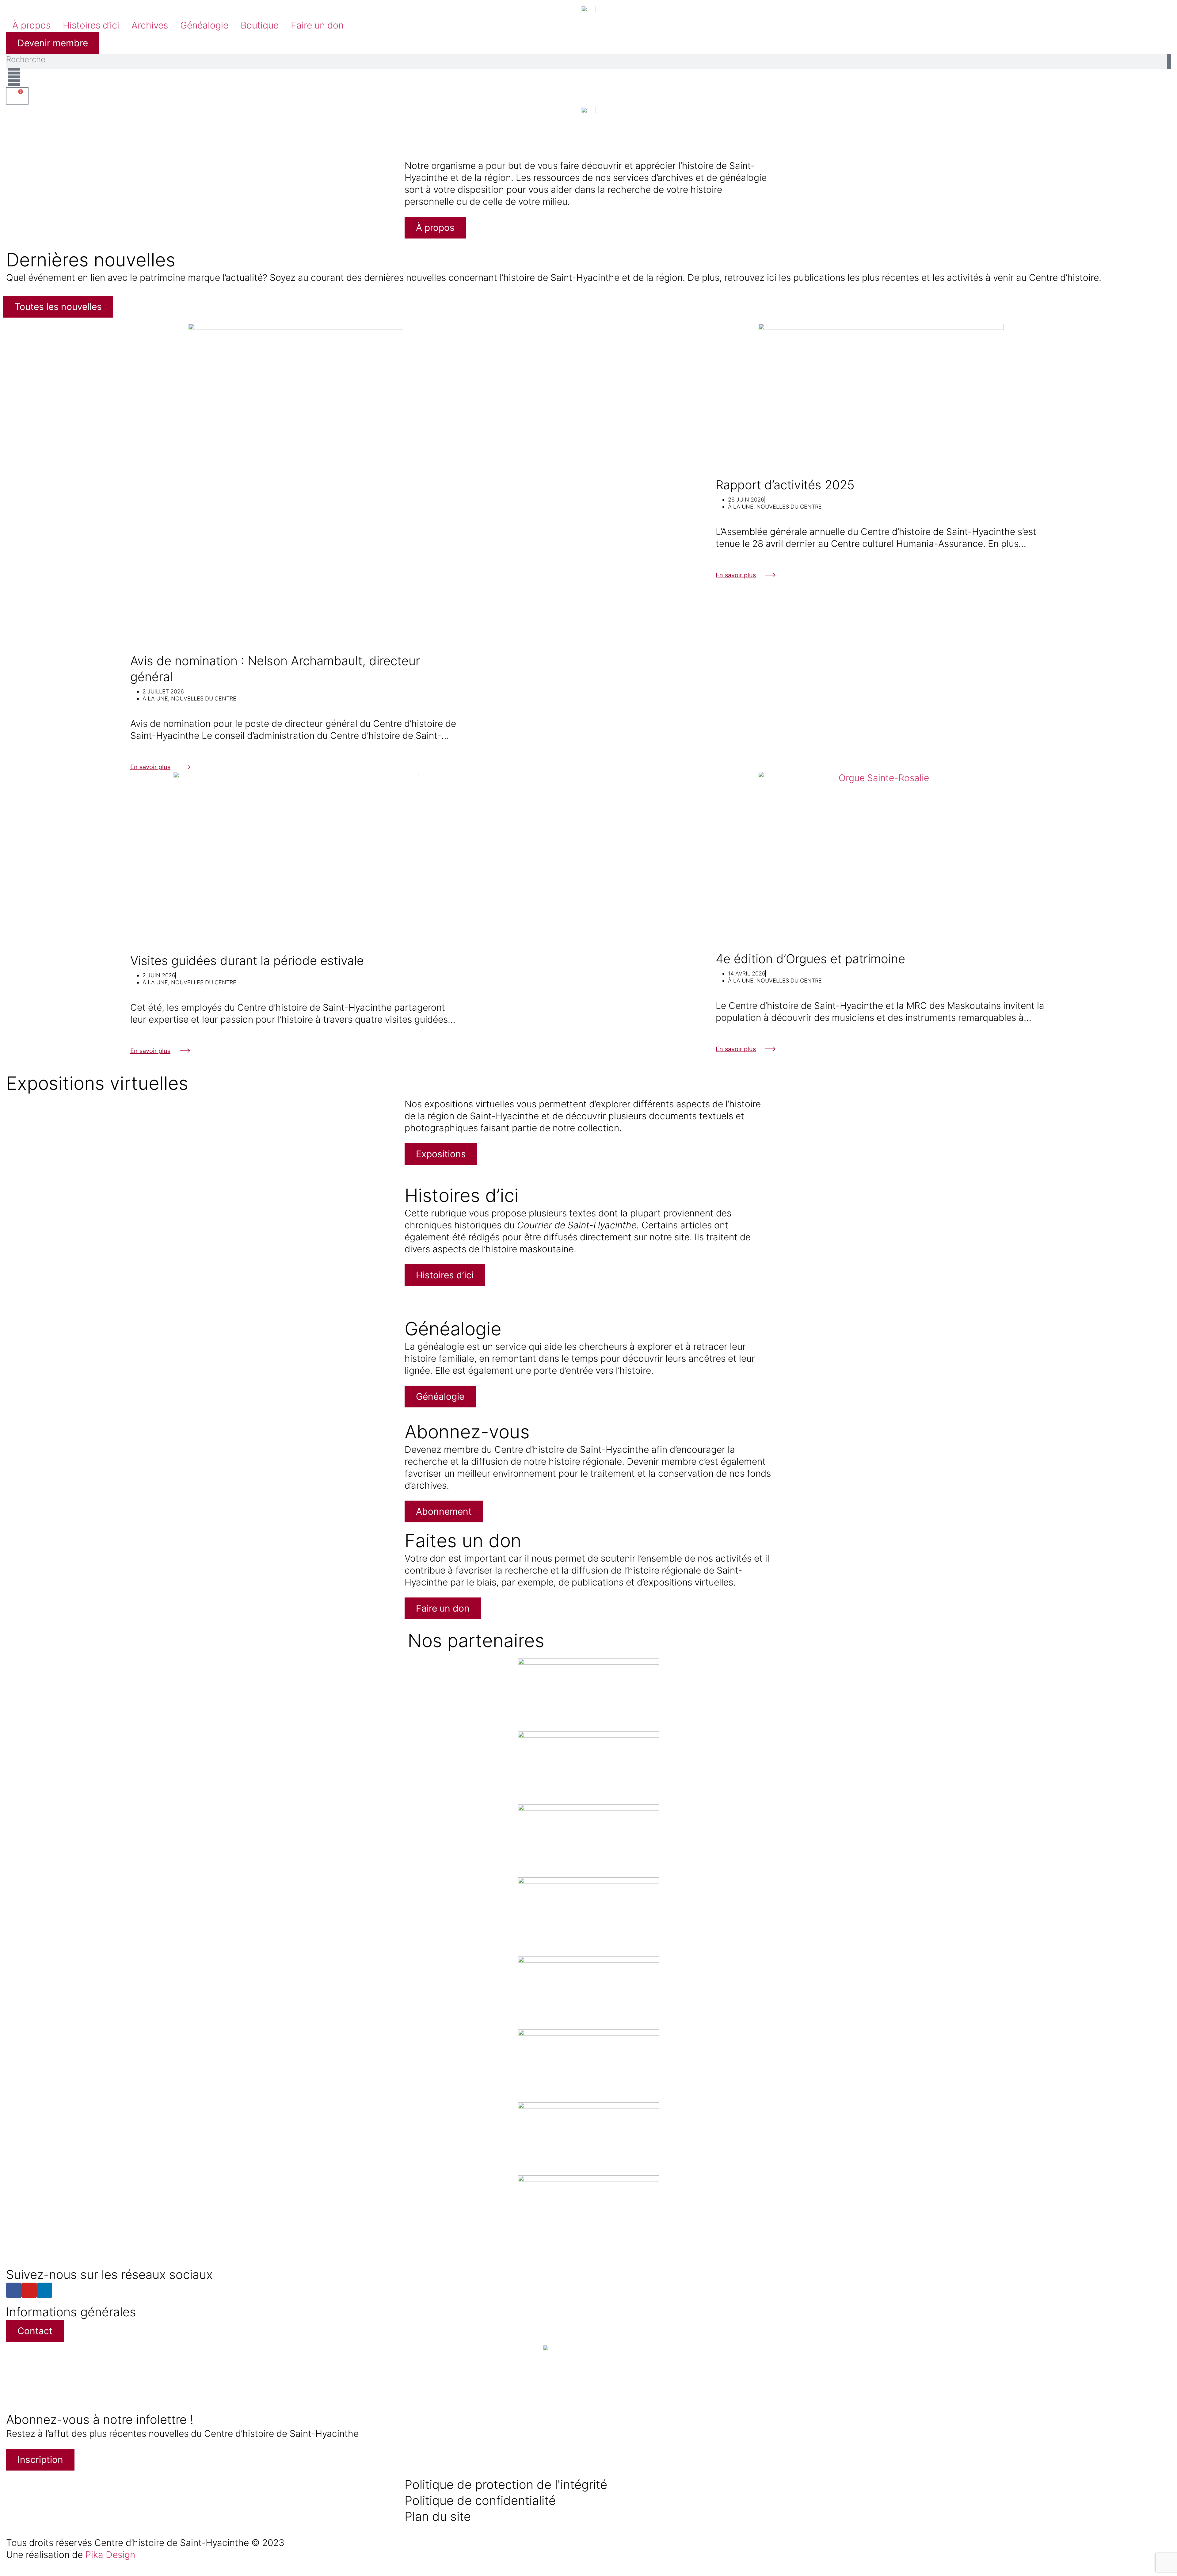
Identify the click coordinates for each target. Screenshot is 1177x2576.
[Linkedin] (44, 2290)
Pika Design (110, 2555)
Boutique (260, 25)
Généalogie (204, 25)
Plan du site (438, 2516)
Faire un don (317, 25)
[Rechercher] (1169, 62)
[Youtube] (29, 2290)
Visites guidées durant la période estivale (247, 961)
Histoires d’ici (91, 25)
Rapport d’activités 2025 (785, 485)
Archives (150, 25)
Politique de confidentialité (480, 2500)
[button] (9, 126)
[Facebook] (14, 2290)
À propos (31, 25)
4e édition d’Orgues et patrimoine (810, 959)
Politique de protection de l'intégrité (506, 2484)
